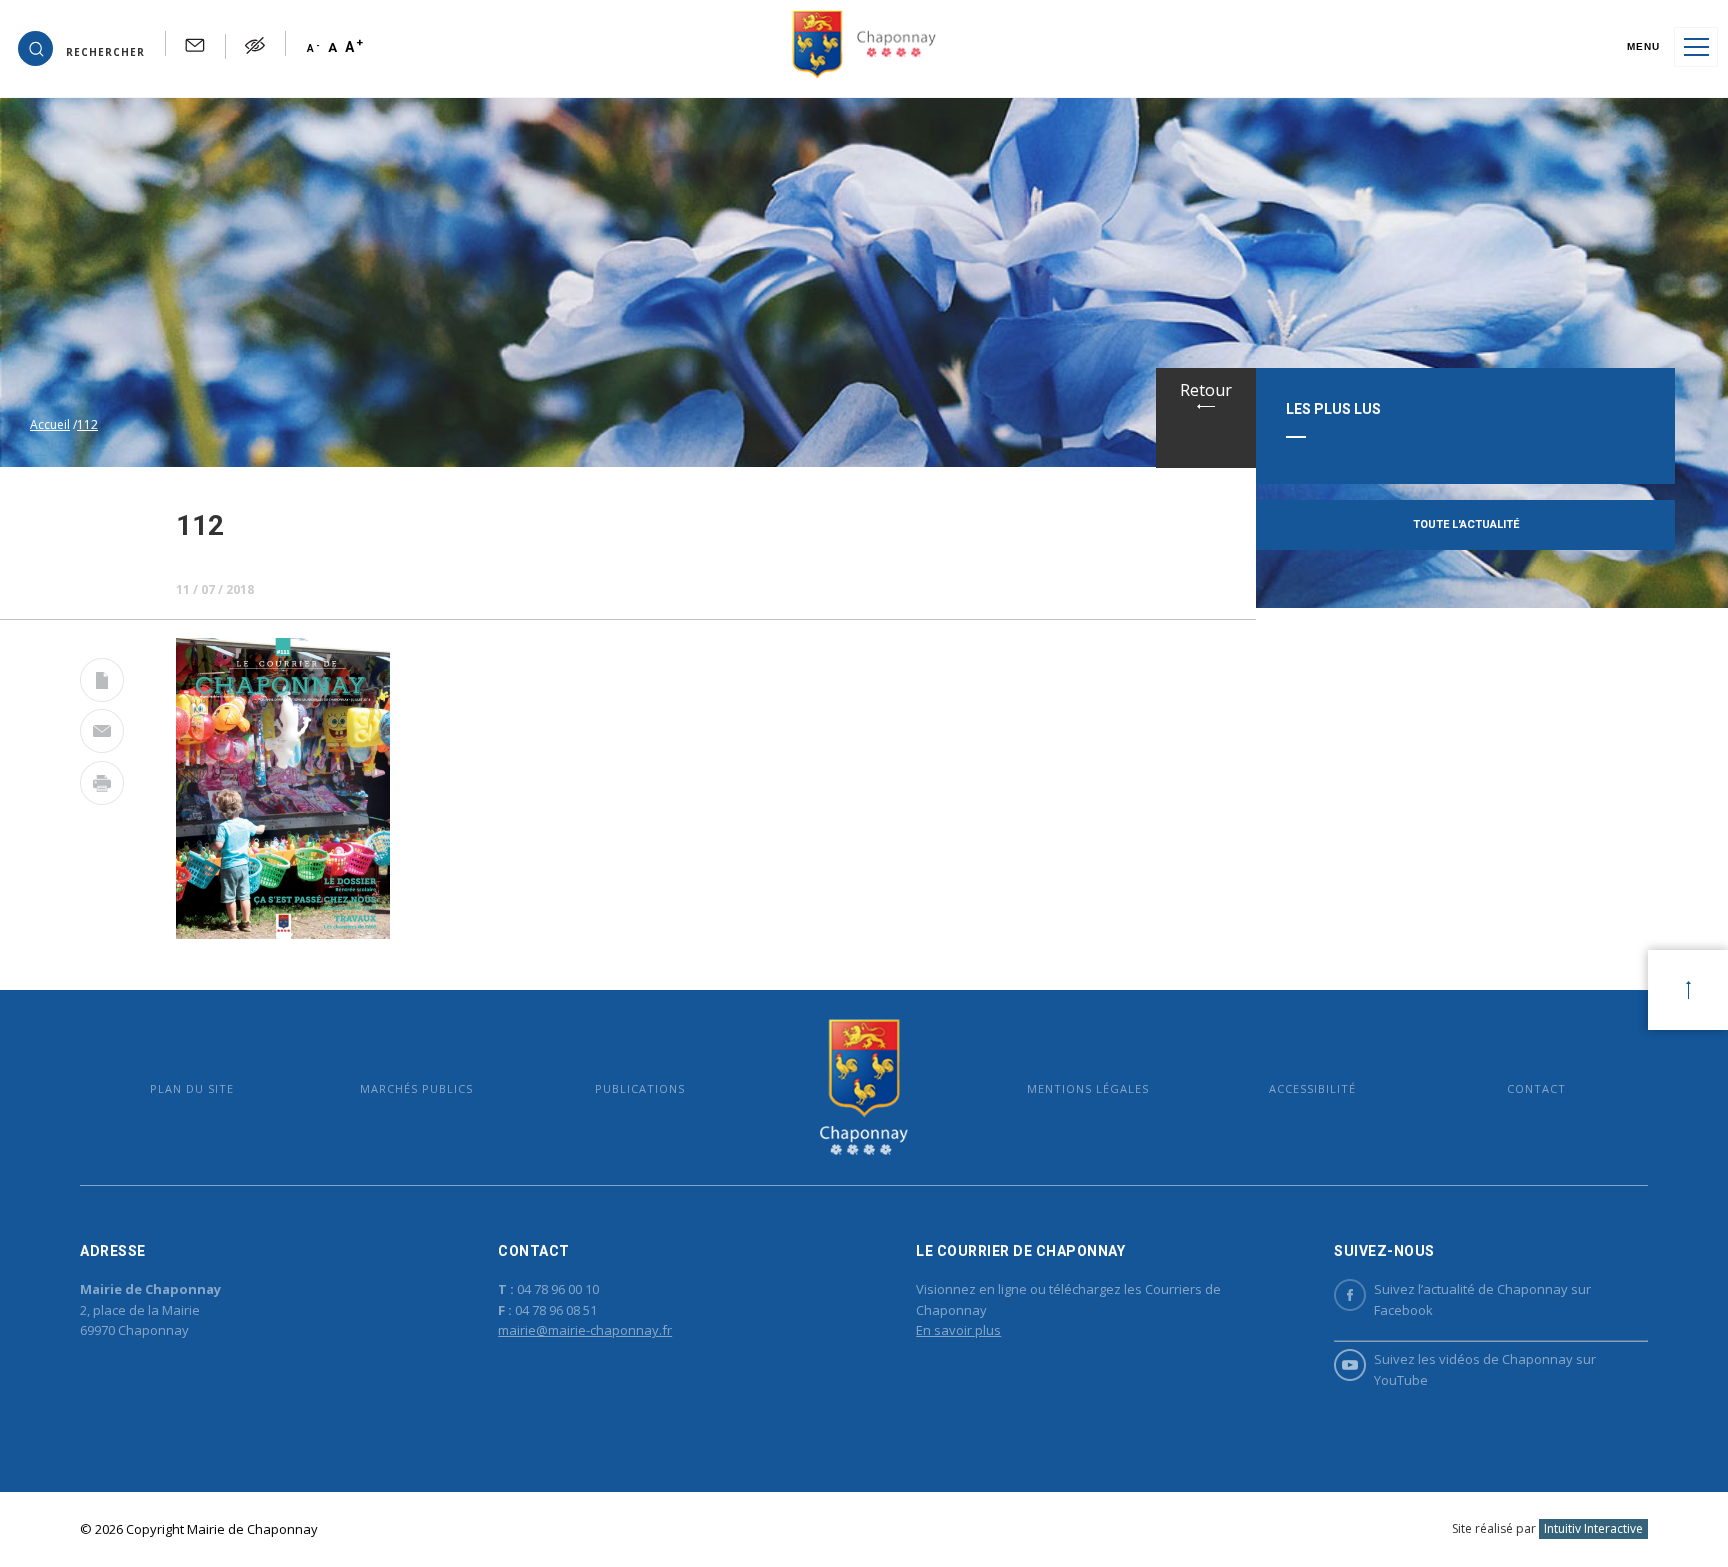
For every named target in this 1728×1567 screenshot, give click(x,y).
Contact (1536, 1088)
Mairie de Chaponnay (864, 1087)
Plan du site (192, 1088)
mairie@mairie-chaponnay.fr (585, 1330)
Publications (640, 1088)
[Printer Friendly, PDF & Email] (102, 684)
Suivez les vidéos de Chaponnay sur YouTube (1485, 1369)
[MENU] (1696, 47)
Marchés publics (416, 1088)
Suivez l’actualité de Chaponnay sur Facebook (1482, 1299)
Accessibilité (1312, 1088)
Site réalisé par (1547, 1528)
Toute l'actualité (1466, 524)
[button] (81, 47)
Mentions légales (1088, 1088)
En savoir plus (958, 1330)
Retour (1206, 390)
